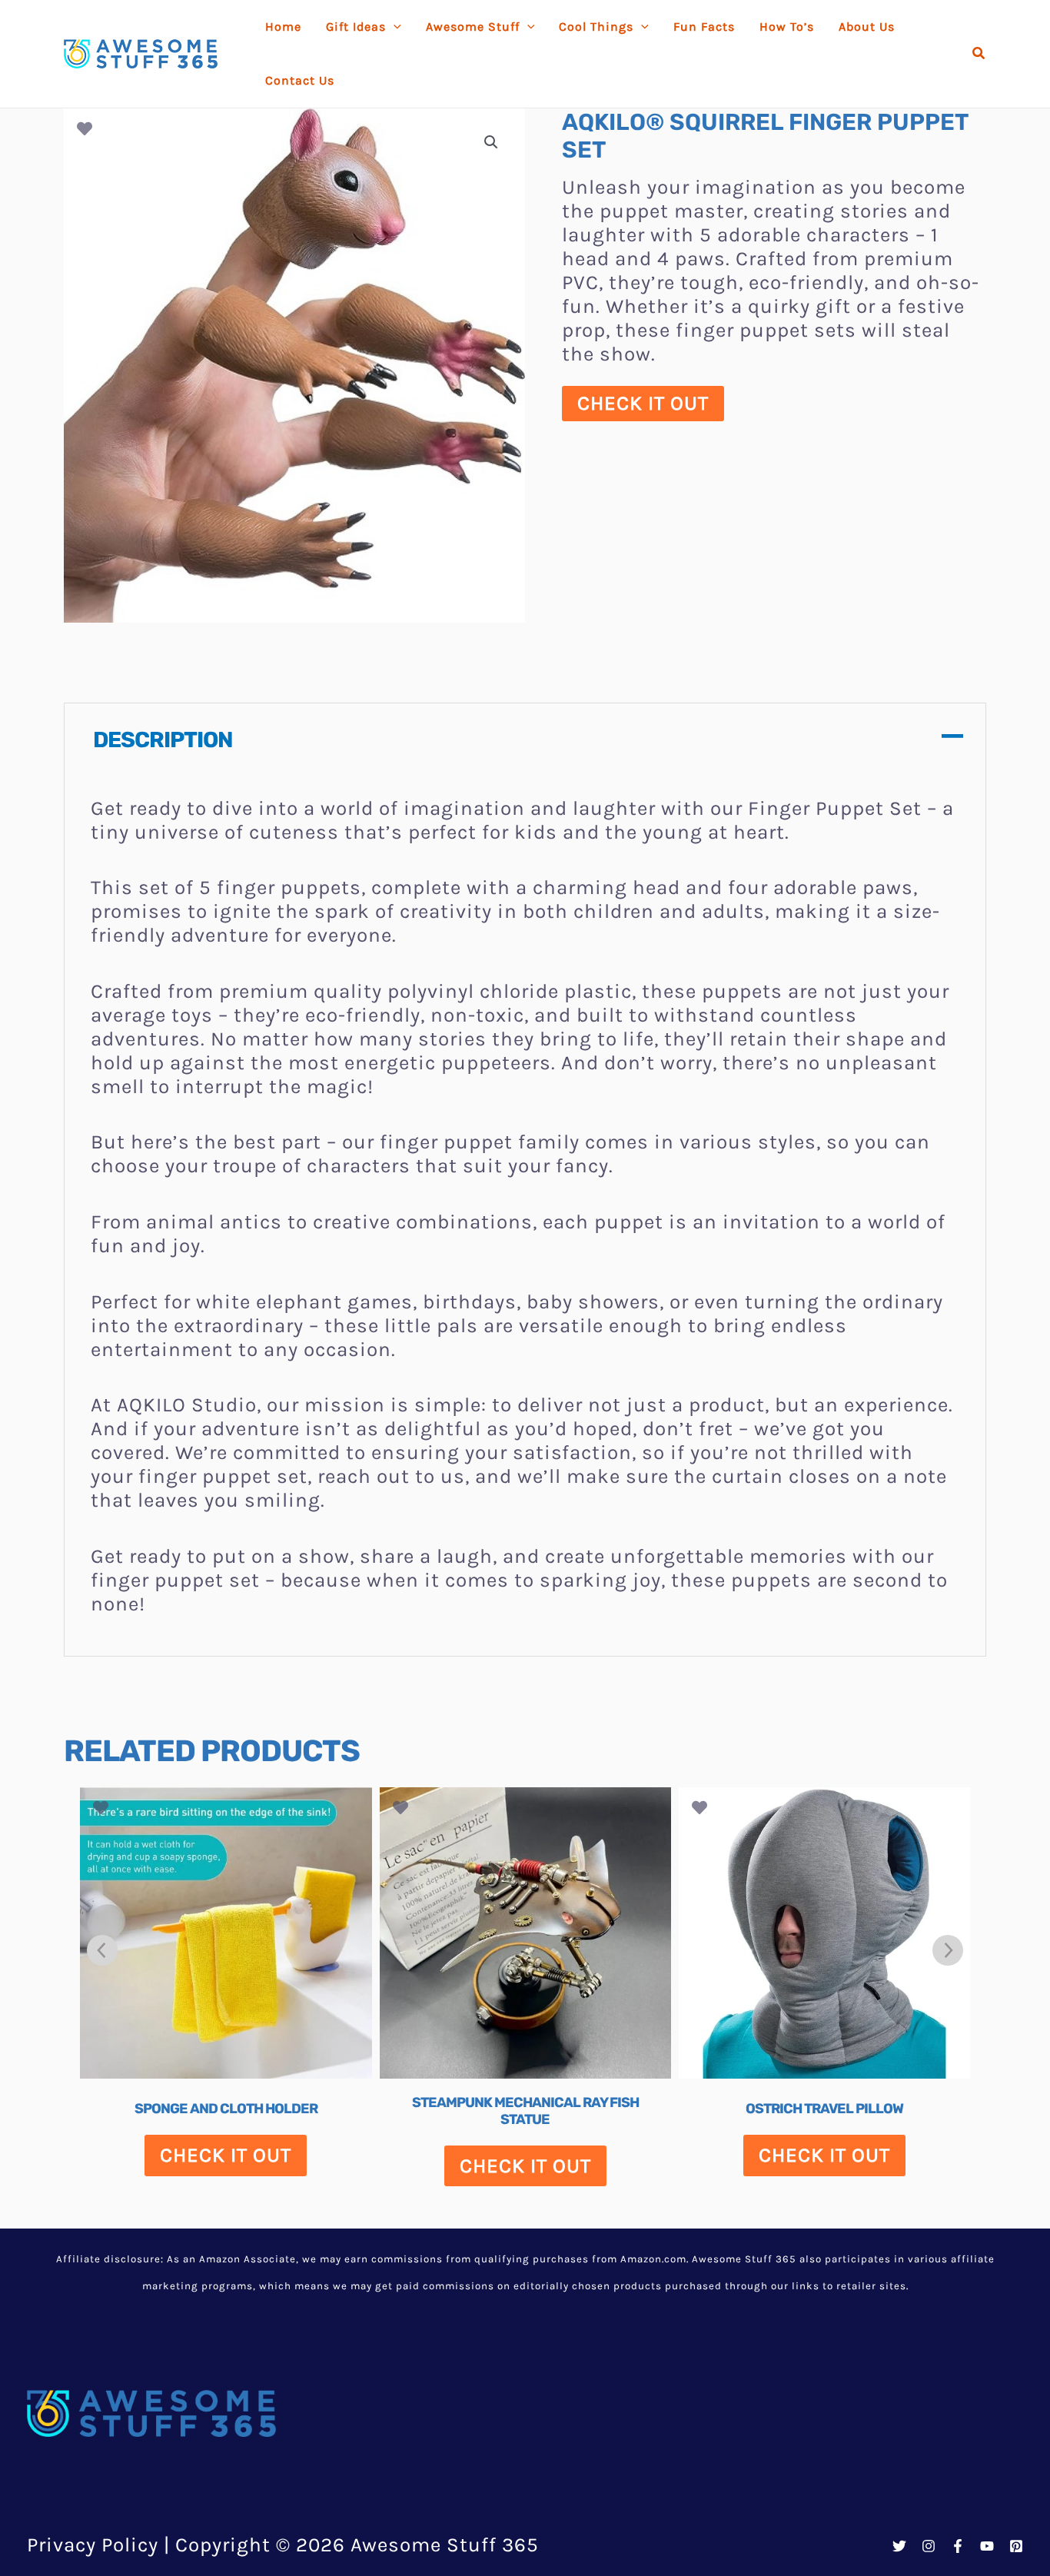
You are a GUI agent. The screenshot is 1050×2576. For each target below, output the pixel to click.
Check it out (643, 403)
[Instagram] (929, 2546)
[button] (979, 54)
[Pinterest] (1016, 2546)
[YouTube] (987, 2546)
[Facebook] (958, 2546)
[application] (394, 27)
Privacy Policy (93, 2545)
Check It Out (226, 2155)
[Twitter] (899, 2546)
